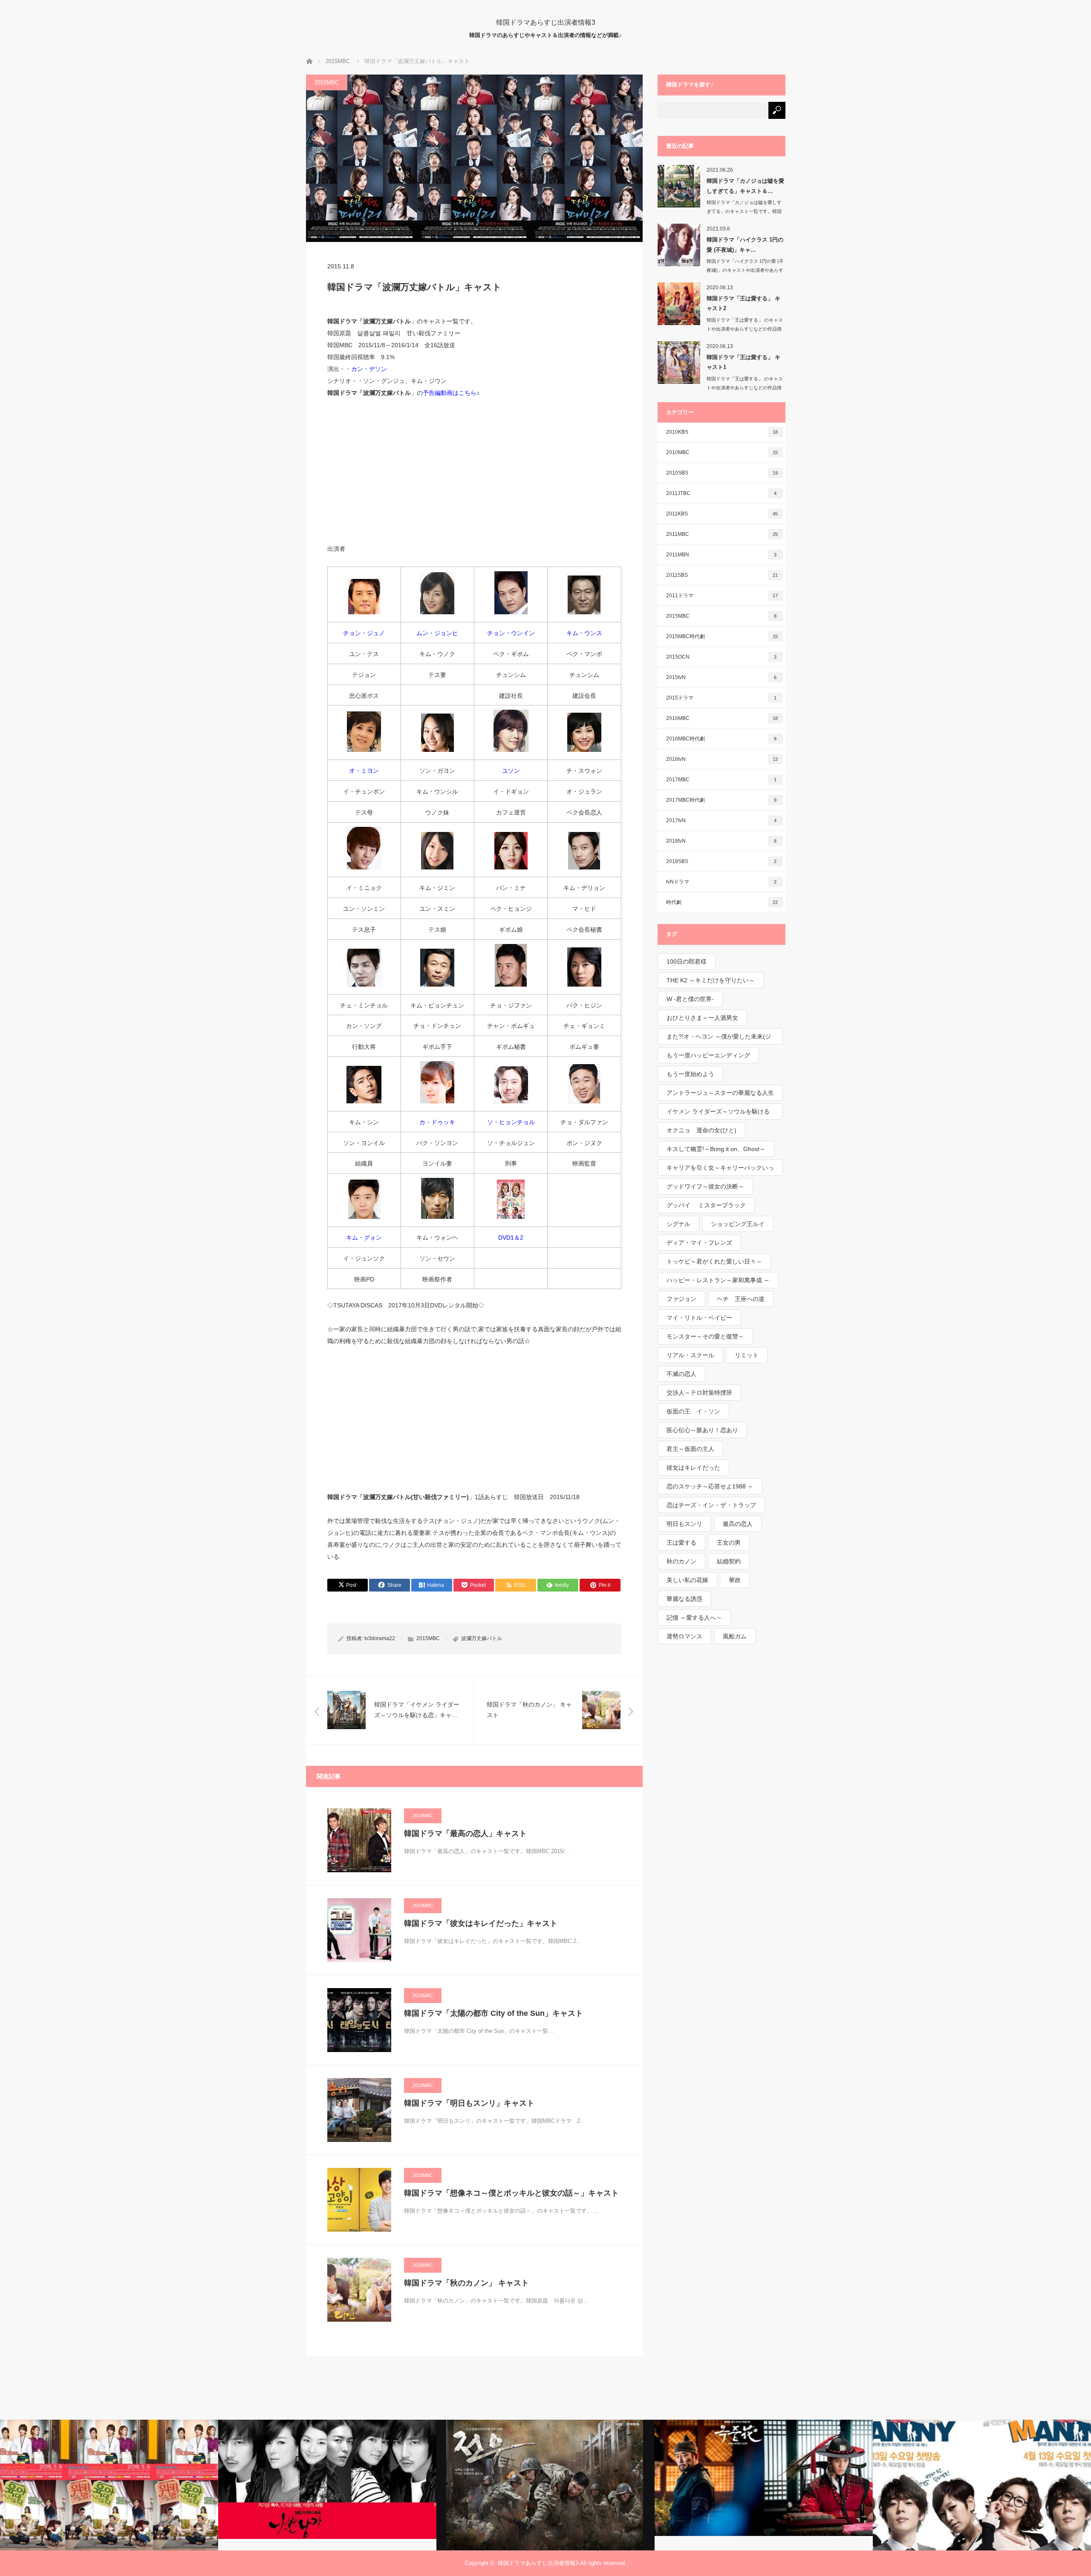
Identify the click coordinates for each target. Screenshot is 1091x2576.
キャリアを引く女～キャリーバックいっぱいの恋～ (720, 1170)
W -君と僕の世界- (690, 999)
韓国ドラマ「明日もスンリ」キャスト (469, 2103)
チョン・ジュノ (364, 633)
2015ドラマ (722, 698)
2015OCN (722, 657)
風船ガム (735, 1636)
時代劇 (722, 902)
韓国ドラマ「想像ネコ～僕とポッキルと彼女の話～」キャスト (511, 2193)
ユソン (511, 771)
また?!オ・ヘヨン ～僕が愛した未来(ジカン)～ (719, 1039)
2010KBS (722, 432)
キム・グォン (364, 1238)
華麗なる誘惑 (684, 1599)
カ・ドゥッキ (437, 1122)
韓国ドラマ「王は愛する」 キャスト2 (743, 303)
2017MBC (722, 780)
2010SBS (722, 473)
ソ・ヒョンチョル (511, 1122)
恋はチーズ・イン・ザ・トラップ (711, 1505)
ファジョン (681, 1299)
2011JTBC (722, 493)
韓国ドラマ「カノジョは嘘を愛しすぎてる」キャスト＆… (745, 186)
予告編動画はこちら (450, 393)
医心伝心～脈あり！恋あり (702, 1430)
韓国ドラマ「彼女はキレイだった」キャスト (481, 1923)
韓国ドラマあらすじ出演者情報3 (546, 22)
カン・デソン (369, 369)
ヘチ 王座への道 (741, 1299)
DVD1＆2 (511, 1238)
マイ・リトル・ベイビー (699, 1318)
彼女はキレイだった (693, 1468)
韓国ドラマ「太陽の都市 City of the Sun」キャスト (494, 2013)
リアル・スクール (690, 1355)
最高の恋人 (738, 1524)
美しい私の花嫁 (687, 1580)
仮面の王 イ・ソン (693, 1411)
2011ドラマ (722, 596)
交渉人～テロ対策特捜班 (699, 1393)
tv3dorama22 (380, 1638)
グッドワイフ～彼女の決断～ (705, 1186)
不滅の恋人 (681, 1374)
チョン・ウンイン (511, 633)
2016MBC (722, 718)
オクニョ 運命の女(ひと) (701, 1130)
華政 (735, 1580)
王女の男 (729, 1543)
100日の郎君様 (687, 961)
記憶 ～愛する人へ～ (694, 1618)
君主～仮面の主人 (690, 1449)
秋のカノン (681, 1561)
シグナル (678, 1224)
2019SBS (722, 861)
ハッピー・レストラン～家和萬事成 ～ (718, 1280)
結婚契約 (729, 1561)
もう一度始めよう (690, 1074)
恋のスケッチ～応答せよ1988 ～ (710, 1486)
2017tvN (722, 820)
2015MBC (327, 82)
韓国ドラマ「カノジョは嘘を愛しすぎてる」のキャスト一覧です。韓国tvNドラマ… (744, 211)
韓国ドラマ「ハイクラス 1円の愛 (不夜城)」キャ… (745, 245)
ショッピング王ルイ (738, 1224)
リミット (747, 1355)
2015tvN (722, 677)
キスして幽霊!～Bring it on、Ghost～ (716, 1149)
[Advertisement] (474, 470)
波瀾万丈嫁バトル (482, 1638)
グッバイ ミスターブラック (706, 1205)
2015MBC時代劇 (722, 636)
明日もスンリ (684, 1524)
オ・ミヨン (364, 771)
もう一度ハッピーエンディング (708, 1055)
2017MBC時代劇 (722, 800)
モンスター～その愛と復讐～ (705, 1336)
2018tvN (722, 841)
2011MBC (722, 534)
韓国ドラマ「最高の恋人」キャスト (465, 1833)
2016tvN (722, 759)
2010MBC (722, 452)
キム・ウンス (584, 633)
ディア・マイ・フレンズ (699, 1243)
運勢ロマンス (684, 1636)
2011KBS (722, 514)
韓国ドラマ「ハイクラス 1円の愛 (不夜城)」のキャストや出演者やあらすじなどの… (745, 270)
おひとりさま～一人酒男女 (702, 1018)
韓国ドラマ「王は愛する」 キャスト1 (743, 362)
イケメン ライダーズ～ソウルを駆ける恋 (718, 1114)
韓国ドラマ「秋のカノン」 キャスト (466, 2283)
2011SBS (722, 575)
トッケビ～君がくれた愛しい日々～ (714, 1261)
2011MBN (722, 555)
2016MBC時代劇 (722, 739)
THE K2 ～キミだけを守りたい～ (711, 980)
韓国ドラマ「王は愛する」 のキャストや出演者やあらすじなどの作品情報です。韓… (745, 329)
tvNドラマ (722, 882)
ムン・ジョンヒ (437, 633)
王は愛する (681, 1543)
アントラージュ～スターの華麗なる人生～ (720, 1095)
